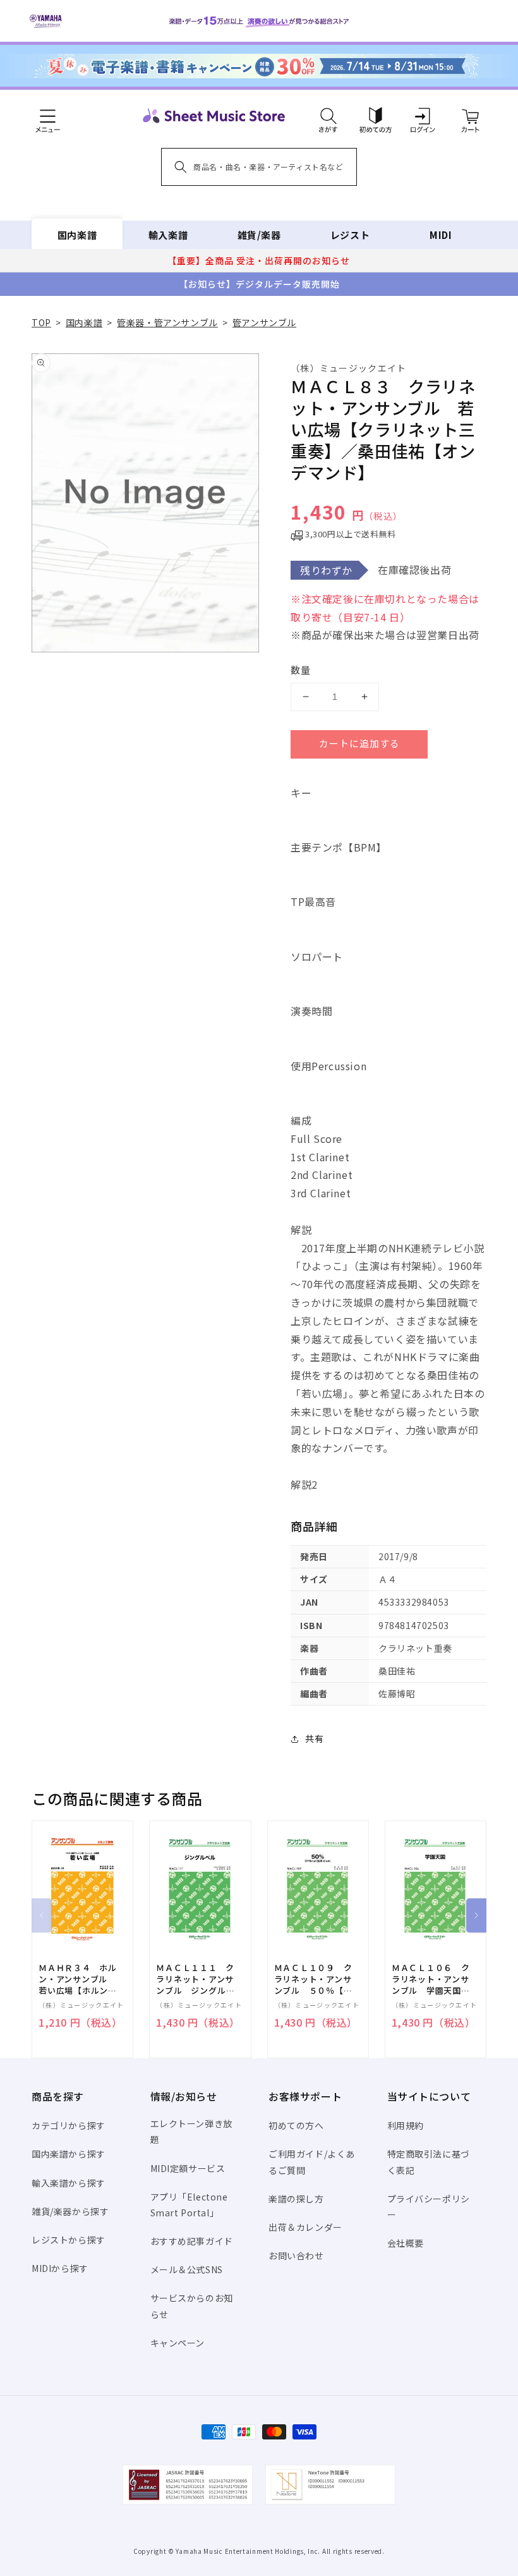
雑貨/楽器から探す (70, 2211)
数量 (301, 670)
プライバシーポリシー (429, 2207)
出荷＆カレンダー (305, 2227)
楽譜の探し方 (296, 2199)
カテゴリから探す (69, 2125)
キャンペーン (178, 2343)
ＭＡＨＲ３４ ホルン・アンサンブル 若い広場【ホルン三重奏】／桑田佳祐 (78, 1980)
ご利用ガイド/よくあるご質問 (312, 2162)
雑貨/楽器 (259, 235)
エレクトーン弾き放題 (191, 2131)
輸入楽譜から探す (69, 2183)
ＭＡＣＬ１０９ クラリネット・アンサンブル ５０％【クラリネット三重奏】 (313, 1980)
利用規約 (406, 2125)
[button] (328, 116)
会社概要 (406, 2243)
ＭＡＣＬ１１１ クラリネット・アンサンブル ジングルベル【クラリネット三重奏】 (195, 1980)
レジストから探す (69, 2240)
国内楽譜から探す (69, 2154)
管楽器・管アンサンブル (167, 322)
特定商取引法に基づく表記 (429, 2162)
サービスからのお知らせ (192, 2306)
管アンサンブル (264, 322)
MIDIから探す (60, 2268)
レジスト (350, 235)
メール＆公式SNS (187, 2269)
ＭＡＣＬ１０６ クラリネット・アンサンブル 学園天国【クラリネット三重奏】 (431, 1980)
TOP (41, 322)
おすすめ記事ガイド (192, 2241)
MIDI (441, 235)
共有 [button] (314, 1738)
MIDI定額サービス (188, 2168)
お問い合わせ (296, 2256)
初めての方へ (296, 2125)
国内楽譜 (77, 235)
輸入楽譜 (168, 235)
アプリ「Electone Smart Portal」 (189, 2205)
